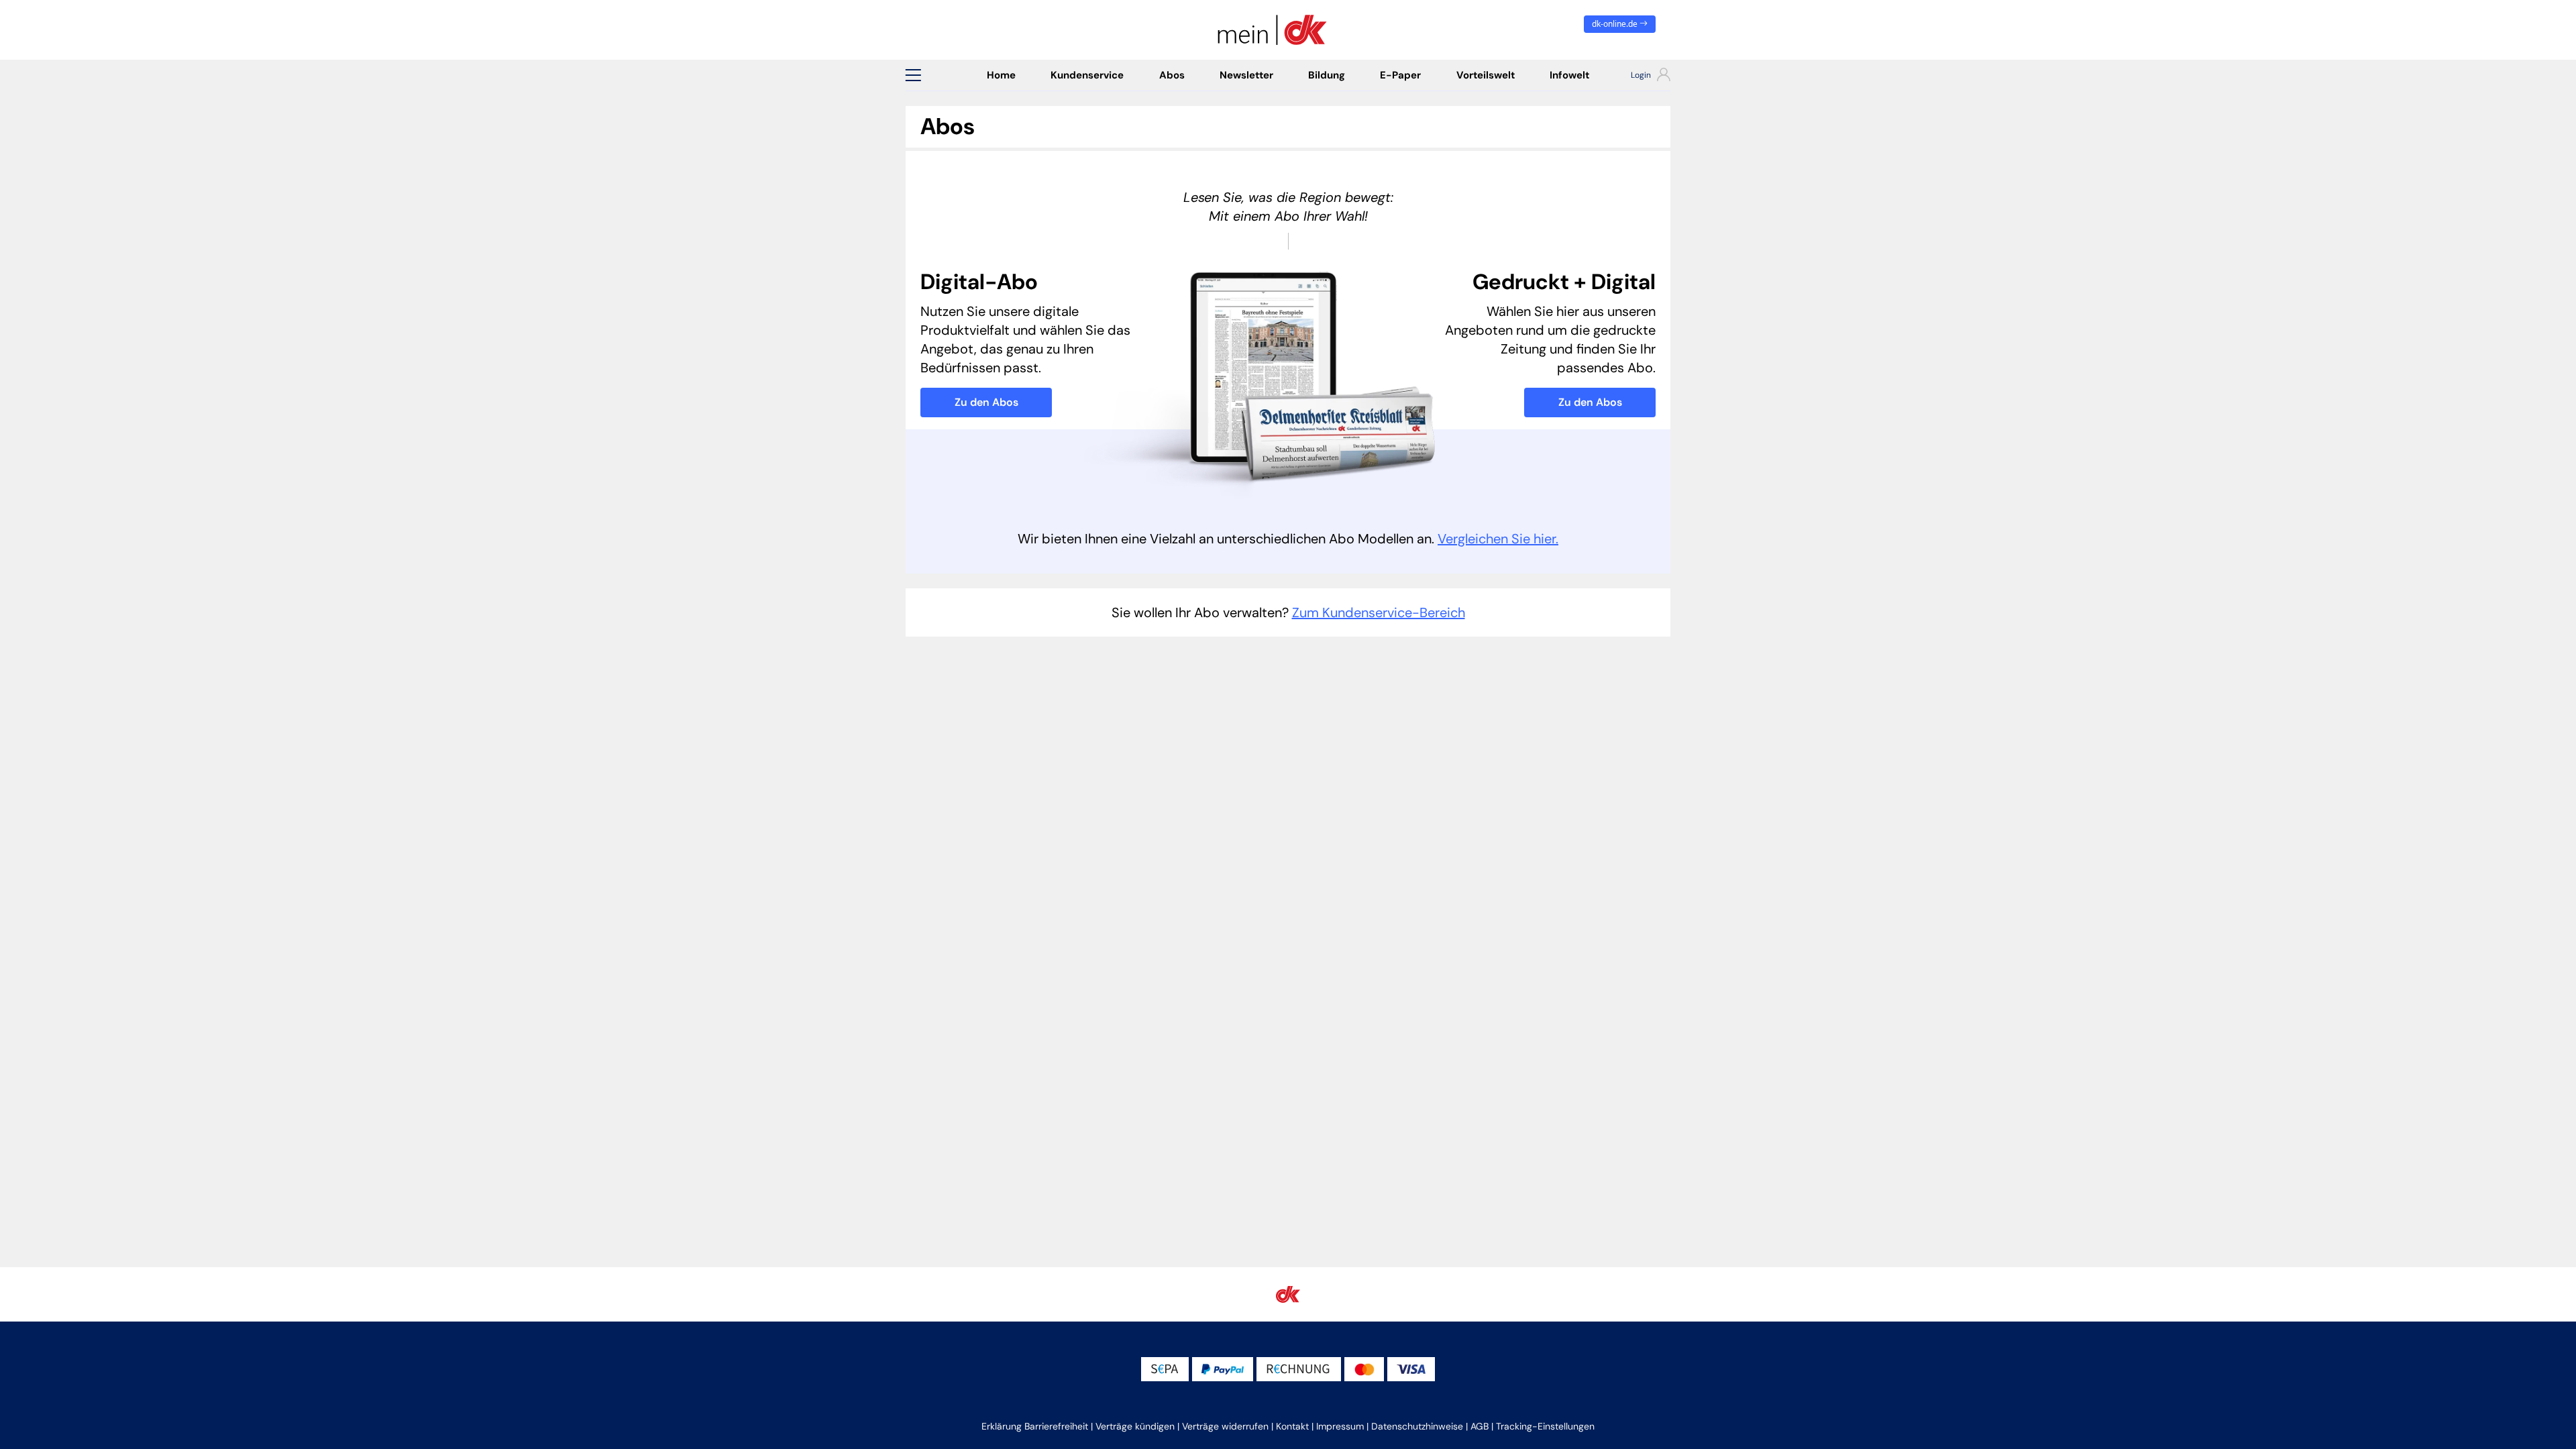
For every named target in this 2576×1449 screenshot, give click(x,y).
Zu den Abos (986, 402)
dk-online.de (1616, 24)
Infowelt (1569, 75)
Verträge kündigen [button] (1135, 1426)
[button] (913, 75)
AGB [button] (1480, 1426)
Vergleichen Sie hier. (1498, 539)
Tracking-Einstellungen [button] (1545, 1426)
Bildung (1327, 75)
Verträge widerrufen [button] (1225, 1426)
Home (1001, 75)
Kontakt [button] (1292, 1426)
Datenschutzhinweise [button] (1417, 1426)
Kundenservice (1087, 75)
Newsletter (1246, 75)
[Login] (1639, 76)
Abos (1172, 75)
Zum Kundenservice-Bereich (1379, 612)
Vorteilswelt (1486, 75)
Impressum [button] (1340, 1426)
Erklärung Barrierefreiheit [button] (1035, 1426)
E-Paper (1400, 75)
